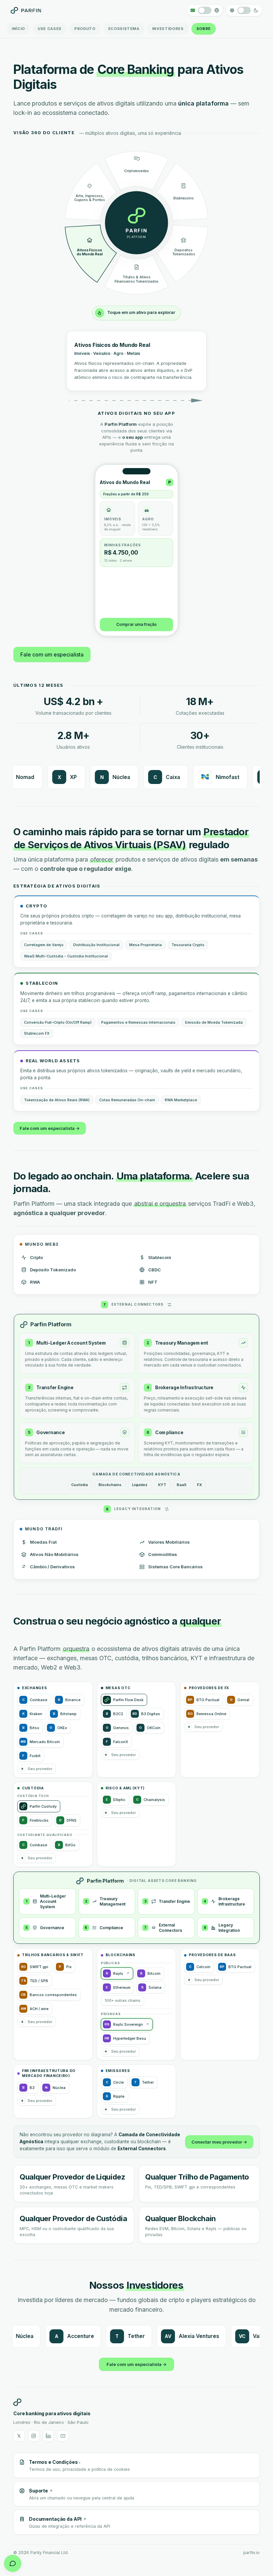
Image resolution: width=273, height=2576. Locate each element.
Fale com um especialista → (50, 1129)
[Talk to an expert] (13, 2563)
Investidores (168, 29)
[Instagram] (34, 2437)
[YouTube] (63, 2437)
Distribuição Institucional (96, 946)
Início (18, 29)
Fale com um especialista (52, 655)
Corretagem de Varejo (44, 946)
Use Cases (50, 29)
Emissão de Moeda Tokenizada (214, 1023)
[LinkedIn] (48, 2437)
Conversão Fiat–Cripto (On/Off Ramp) (58, 1023)
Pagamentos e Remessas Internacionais (138, 1023)
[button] (37, 1769)
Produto (85, 29)
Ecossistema (124, 29)
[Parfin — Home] (26, 10)
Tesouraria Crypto (188, 946)
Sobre (204, 29)
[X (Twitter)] (19, 2437)
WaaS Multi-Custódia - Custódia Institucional (66, 957)
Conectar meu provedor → (219, 2143)
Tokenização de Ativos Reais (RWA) (57, 1101)
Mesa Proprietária (145, 946)
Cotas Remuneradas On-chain (127, 1101)
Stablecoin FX (37, 1034)
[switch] (205, 10)
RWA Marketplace (181, 1101)
